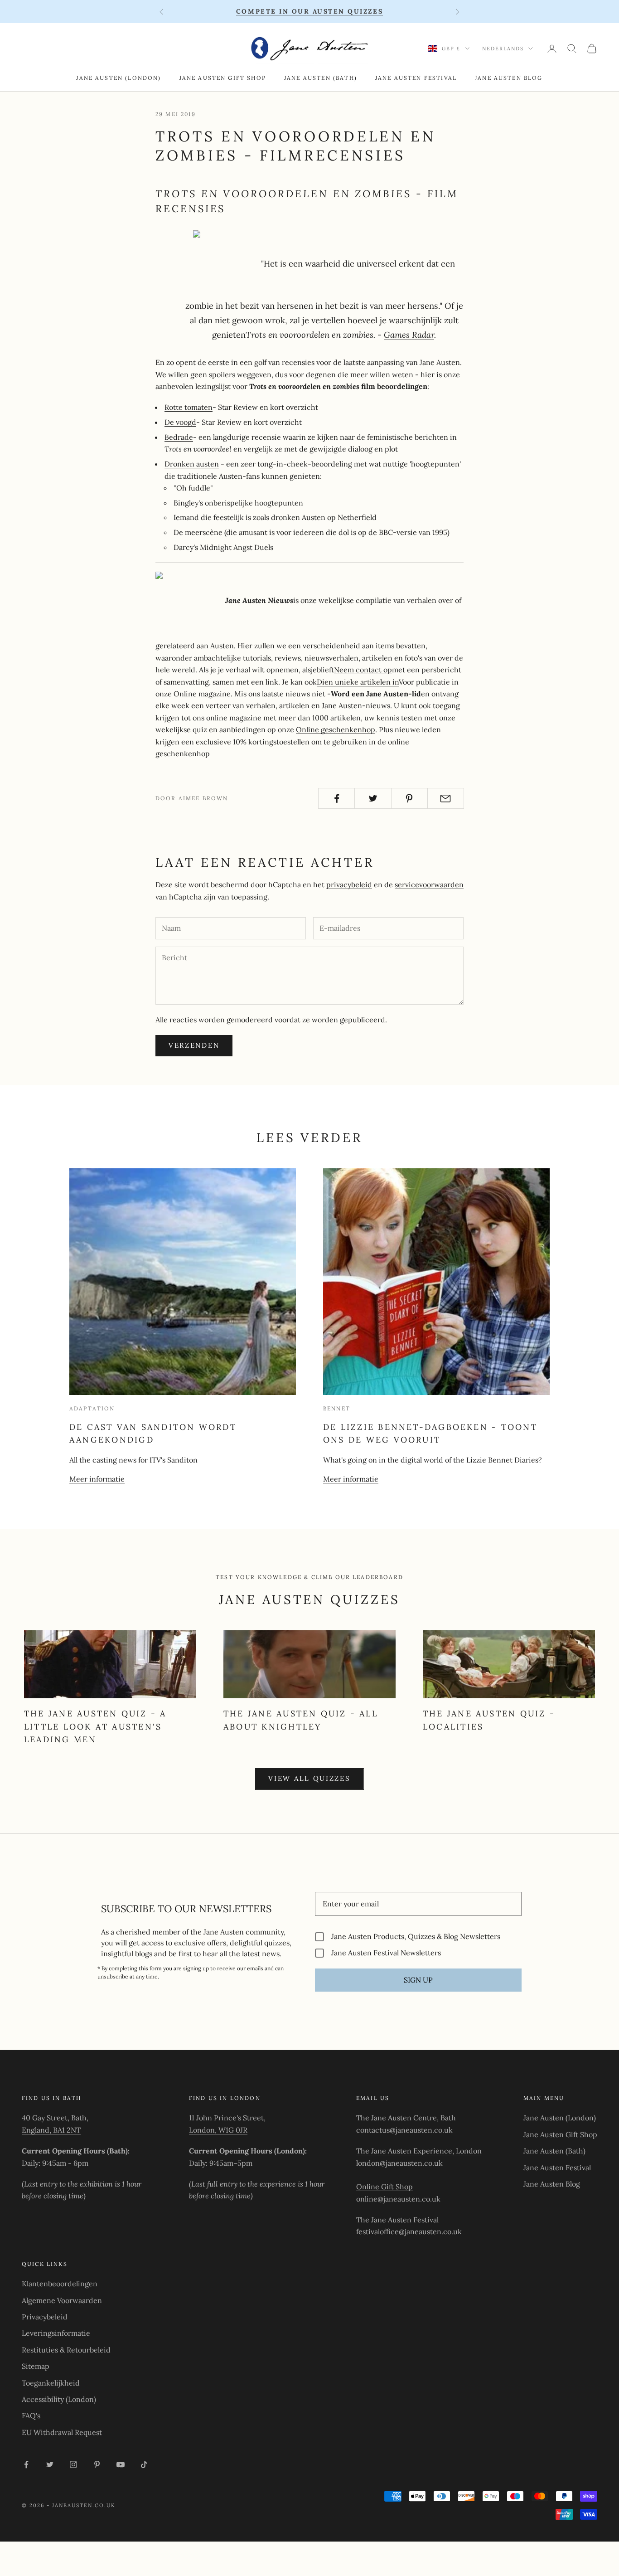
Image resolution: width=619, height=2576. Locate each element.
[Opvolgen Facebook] (26, 2464)
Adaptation (92, 1408)
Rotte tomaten (189, 407)
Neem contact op (363, 670)
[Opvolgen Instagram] (73, 2464)
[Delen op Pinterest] (409, 798)
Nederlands (503, 49)
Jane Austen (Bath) (321, 78)
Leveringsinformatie (56, 2333)
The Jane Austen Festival (397, 2220)
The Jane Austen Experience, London (419, 2151)
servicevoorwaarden (429, 885)
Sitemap (36, 2366)
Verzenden (194, 1045)
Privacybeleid (45, 2317)
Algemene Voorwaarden (62, 2300)
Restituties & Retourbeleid (66, 2350)
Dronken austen (192, 464)
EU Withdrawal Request (62, 2432)
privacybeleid (349, 885)
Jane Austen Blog (509, 78)
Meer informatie (97, 1479)
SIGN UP (418, 1980)
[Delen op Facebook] (336, 798)
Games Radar (409, 335)
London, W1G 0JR (218, 2130)
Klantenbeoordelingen (60, 2284)
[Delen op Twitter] (373, 798)
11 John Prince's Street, (227, 2118)
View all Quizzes (309, 1778)
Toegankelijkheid (51, 2383)
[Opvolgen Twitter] (50, 2464)
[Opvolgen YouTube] (121, 2464)
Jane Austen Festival (416, 78)
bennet (337, 1408)
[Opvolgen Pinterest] (97, 2464)
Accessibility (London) (59, 2399)
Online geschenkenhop (336, 729)
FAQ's (31, 2416)
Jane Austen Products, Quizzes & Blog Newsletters (416, 1937)
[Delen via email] (446, 798)
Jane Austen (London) (118, 78)
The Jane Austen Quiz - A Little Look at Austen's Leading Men (95, 1726)
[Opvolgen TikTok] (144, 2464)
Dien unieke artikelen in (358, 682)
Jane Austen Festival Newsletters (386, 1953)
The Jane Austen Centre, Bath (406, 2118)
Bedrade (179, 437)
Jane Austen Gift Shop (223, 78)
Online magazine (202, 694)
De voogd (180, 422)
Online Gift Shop (384, 2187)
